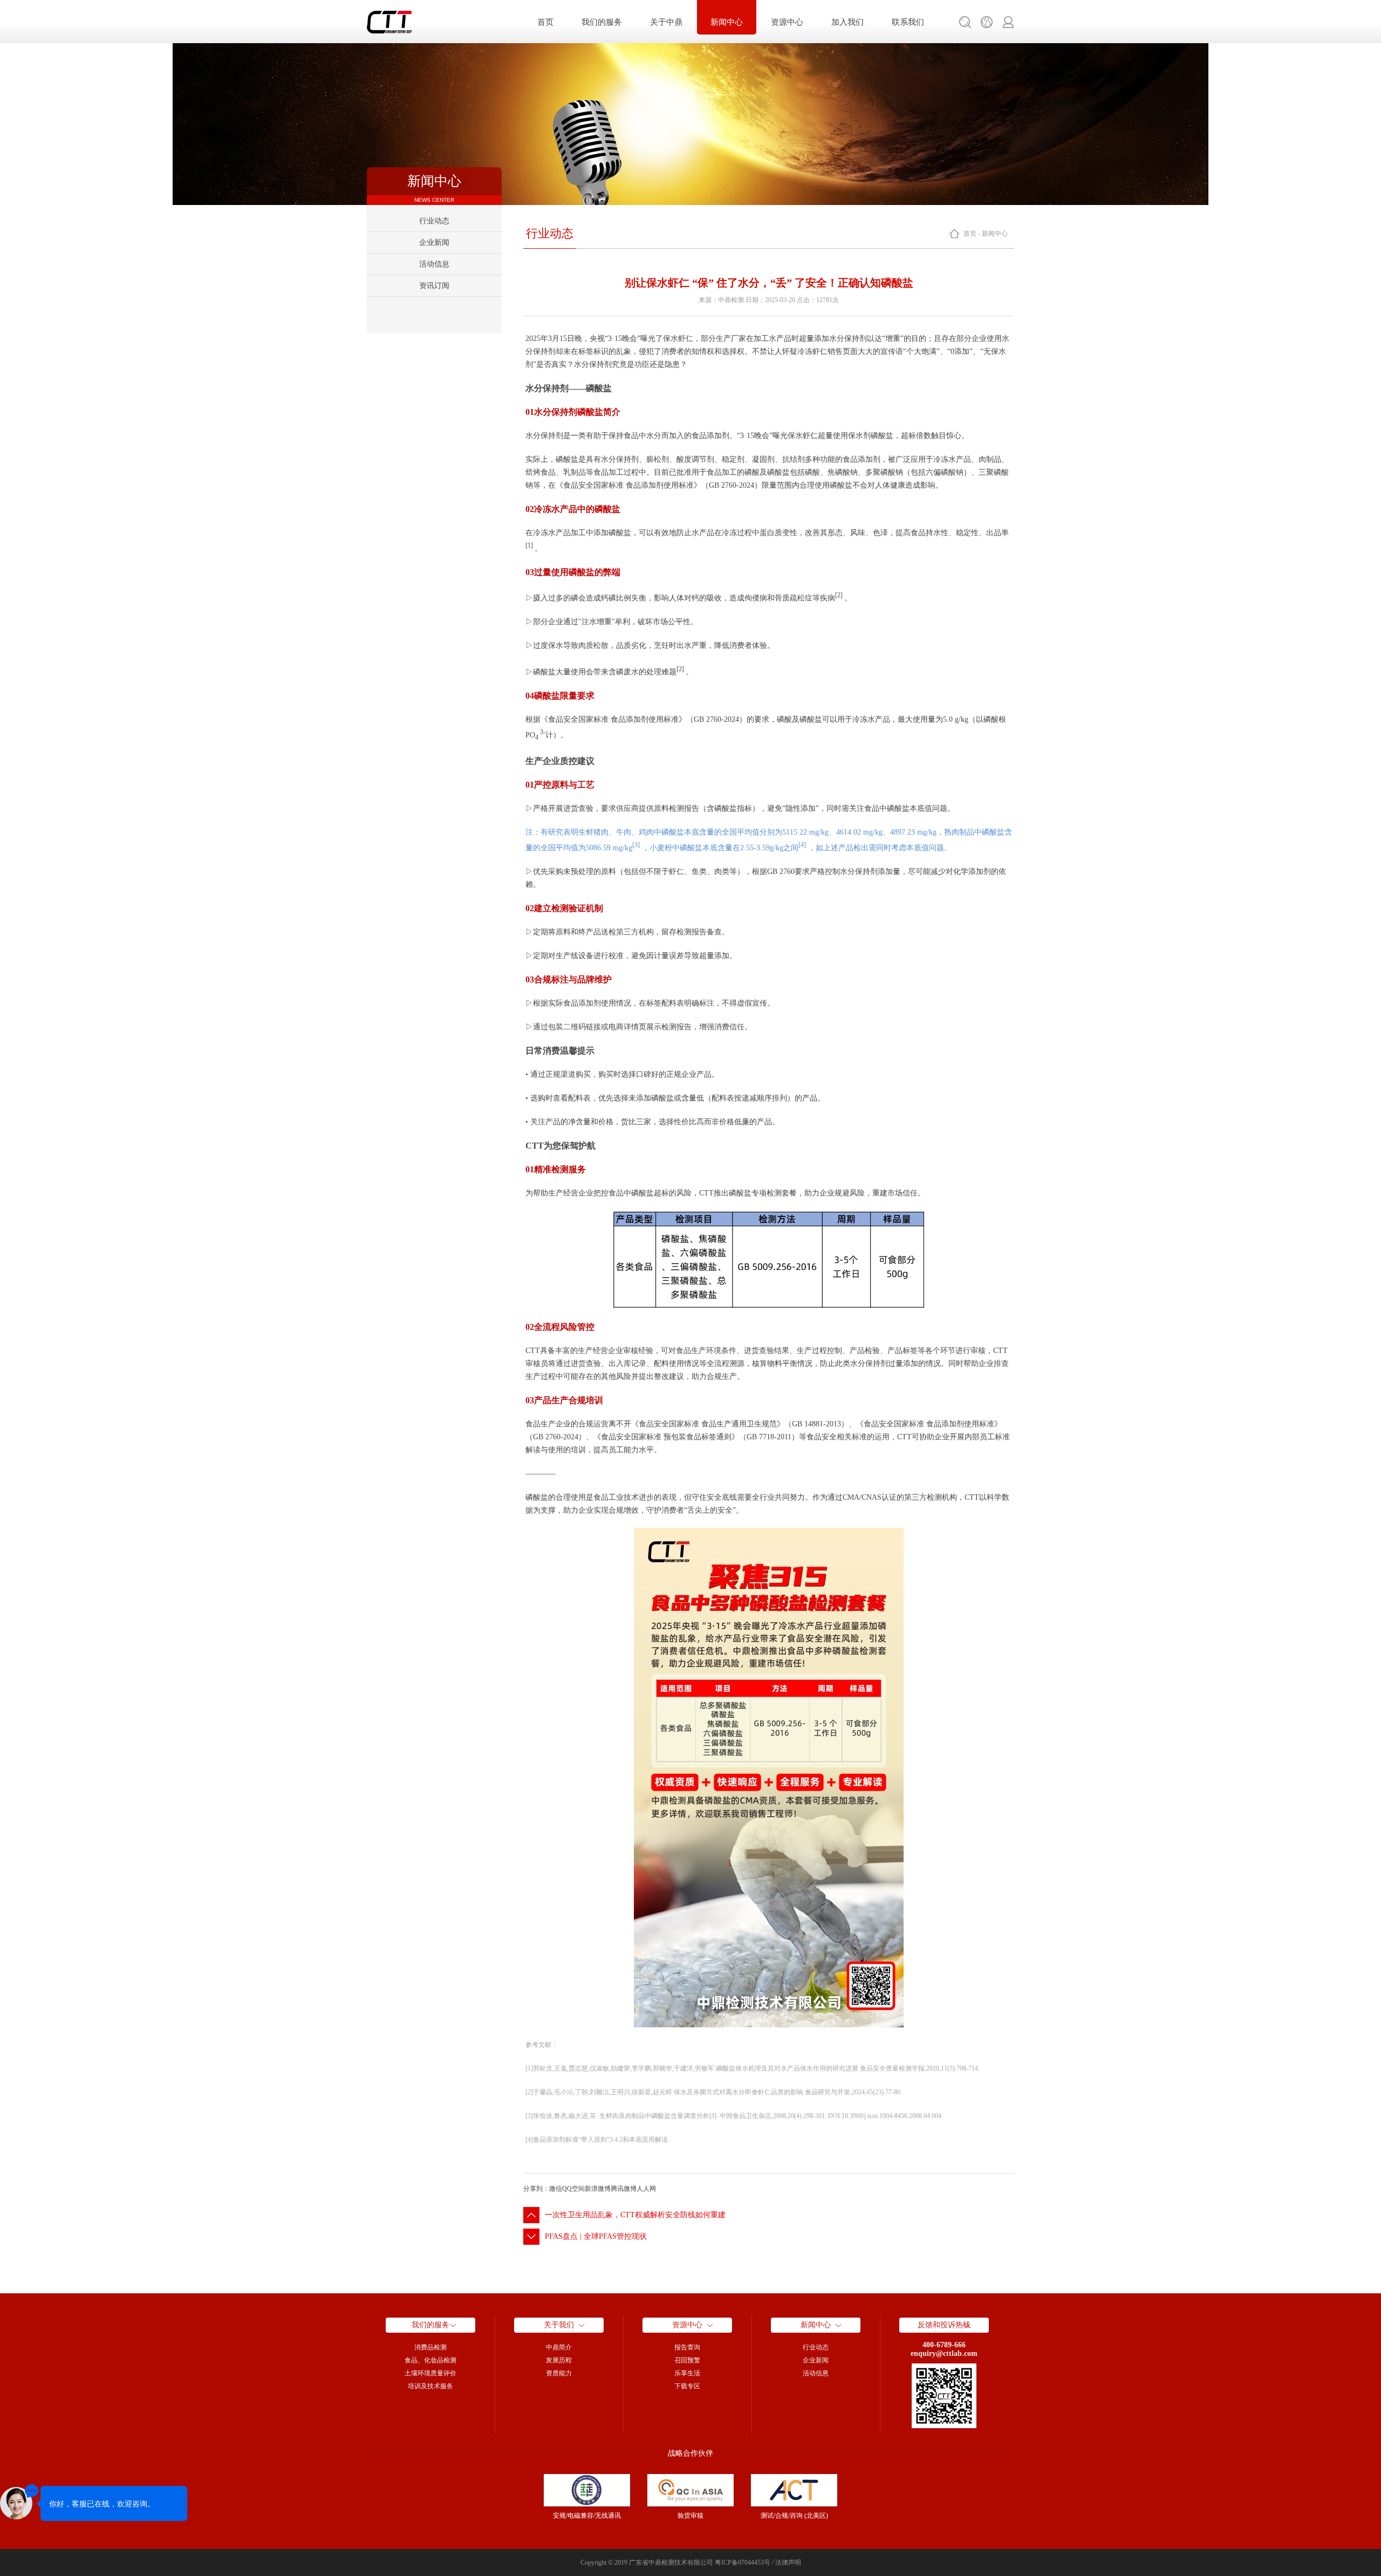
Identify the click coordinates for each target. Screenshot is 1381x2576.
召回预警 (687, 2360)
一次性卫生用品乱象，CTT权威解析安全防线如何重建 (635, 2215)
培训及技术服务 (430, 2386)
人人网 (646, 2189)
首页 (545, 22)
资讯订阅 (434, 286)
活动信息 (434, 264)
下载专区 (687, 2386)
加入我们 (847, 22)
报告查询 (687, 2347)
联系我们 (908, 22)
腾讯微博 (624, 2189)
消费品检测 (430, 2347)
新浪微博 (598, 2189)
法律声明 (788, 2563)
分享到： (536, 2189)
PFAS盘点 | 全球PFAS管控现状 (596, 2236)
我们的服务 (602, 22)
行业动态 (434, 221)
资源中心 (787, 22)
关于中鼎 (666, 22)
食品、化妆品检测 (430, 2360)
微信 (556, 2189)
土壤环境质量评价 (430, 2373)
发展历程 (559, 2360)
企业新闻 (434, 242)
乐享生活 (687, 2373)
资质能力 (559, 2373)
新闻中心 (727, 22)
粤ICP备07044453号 (743, 2563)
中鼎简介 (559, 2347)
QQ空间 (573, 2189)
